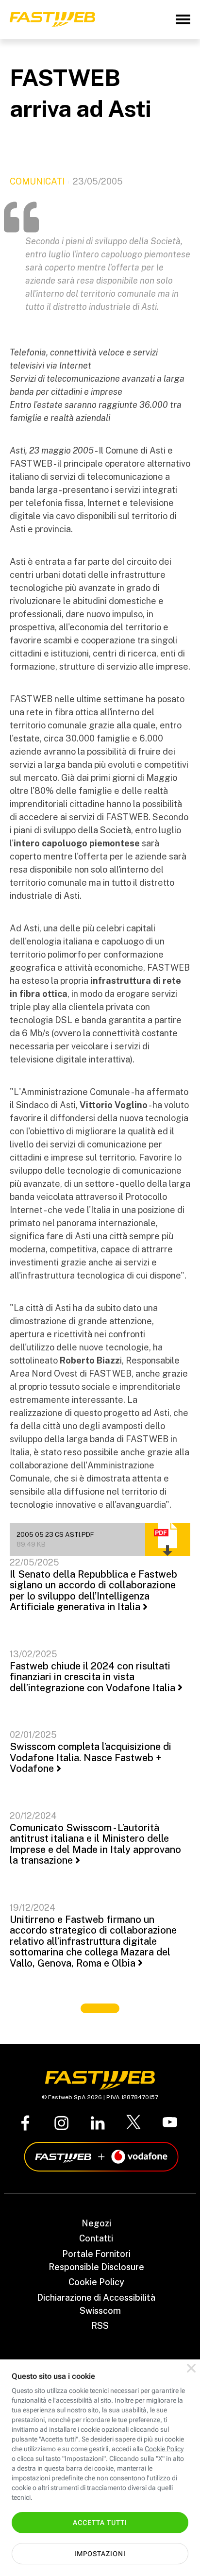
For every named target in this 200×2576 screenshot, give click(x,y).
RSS (100, 2326)
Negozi (96, 2223)
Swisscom (100, 2311)
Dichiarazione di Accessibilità (96, 2298)
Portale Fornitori (96, 2254)
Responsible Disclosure (96, 2267)
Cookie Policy (96, 2282)
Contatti (96, 2238)
